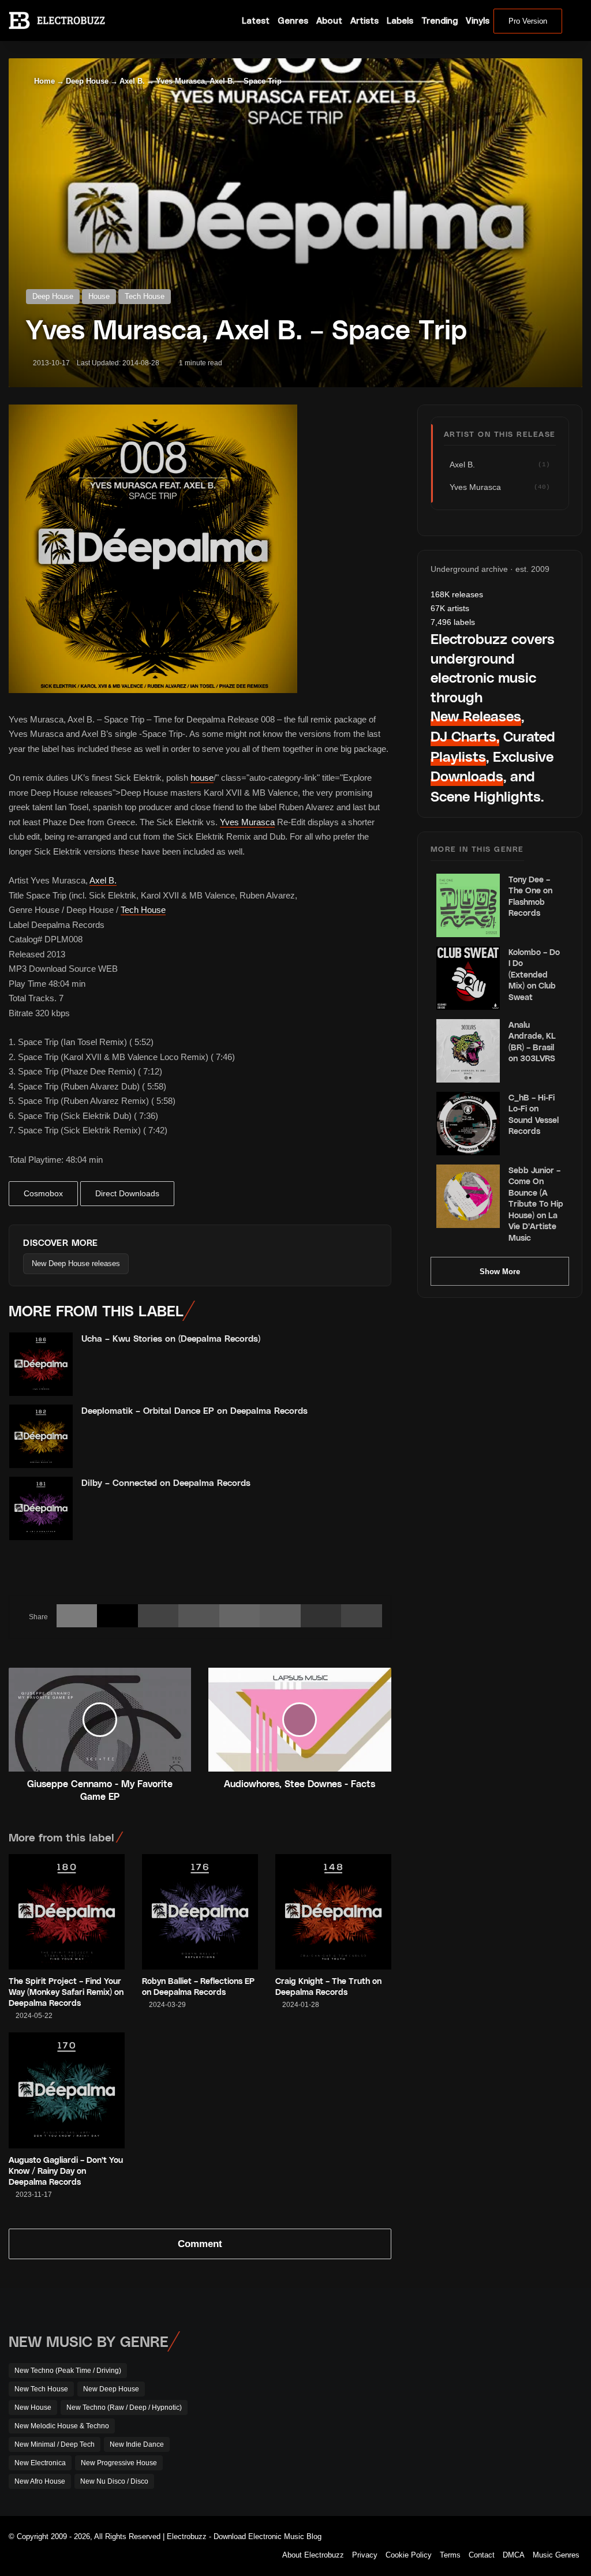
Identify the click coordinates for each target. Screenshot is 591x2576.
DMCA (514, 2555)
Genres (293, 20)
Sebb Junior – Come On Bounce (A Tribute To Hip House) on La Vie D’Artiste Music (536, 1204)
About (329, 20)
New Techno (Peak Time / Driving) (68, 2371)
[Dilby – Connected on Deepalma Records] (41, 1508)
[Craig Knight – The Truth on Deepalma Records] (333, 1912)
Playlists (458, 756)
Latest (256, 20)
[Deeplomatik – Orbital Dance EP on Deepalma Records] (41, 1436)
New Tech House (41, 2389)
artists (450, 608)
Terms (450, 2555)
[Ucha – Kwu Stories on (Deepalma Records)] (41, 1364)
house (202, 778)
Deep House (87, 81)
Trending (439, 20)
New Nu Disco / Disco (114, 2481)
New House (33, 2407)
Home (43, 81)
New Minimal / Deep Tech (55, 2444)
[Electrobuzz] (57, 20)
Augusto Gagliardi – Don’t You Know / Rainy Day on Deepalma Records (66, 2171)
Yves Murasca (247, 822)
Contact (482, 2555)
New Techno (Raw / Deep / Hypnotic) (124, 2407)
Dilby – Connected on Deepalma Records (166, 1482)
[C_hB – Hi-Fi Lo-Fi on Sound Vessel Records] (468, 1124)
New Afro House (40, 2481)
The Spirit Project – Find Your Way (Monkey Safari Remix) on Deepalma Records (66, 1992)
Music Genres (556, 2555)
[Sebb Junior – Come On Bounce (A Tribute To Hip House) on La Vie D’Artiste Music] (468, 1196)
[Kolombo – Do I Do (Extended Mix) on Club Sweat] (468, 978)
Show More (500, 1272)
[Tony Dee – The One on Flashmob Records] (468, 905)
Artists (364, 20)
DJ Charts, (465, 736)
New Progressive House (119, 2463)
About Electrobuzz (313, 2555)
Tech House (145, 296)
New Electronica (40, 2463)
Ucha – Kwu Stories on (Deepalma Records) (171, 1338)
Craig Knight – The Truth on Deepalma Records (328, 1986)
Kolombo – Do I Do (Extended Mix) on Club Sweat (534, 974)
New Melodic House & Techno (62, 2426)
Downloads (467, 776)
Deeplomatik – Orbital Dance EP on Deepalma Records (194, 1410)
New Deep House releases (76, 1263)
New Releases (476, 716)
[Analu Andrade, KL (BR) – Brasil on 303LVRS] (468, 1051)
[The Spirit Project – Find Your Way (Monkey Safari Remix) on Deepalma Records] (67, 1912)
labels (453, 622)
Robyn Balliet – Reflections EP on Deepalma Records (198, 1986)
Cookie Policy (409, 2555)
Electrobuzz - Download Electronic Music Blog (244, 2536)
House (99, 296)
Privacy (365, 2555)
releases (457, 594)
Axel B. (132, 81)
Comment (200, 2244)
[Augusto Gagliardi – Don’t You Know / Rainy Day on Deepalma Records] (67, 2090)
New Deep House (111, 2389)
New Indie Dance (137, 2444)
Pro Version (528, 21)
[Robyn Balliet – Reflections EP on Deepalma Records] (200, 1912)
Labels (400, 20)
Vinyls (478, 20)
